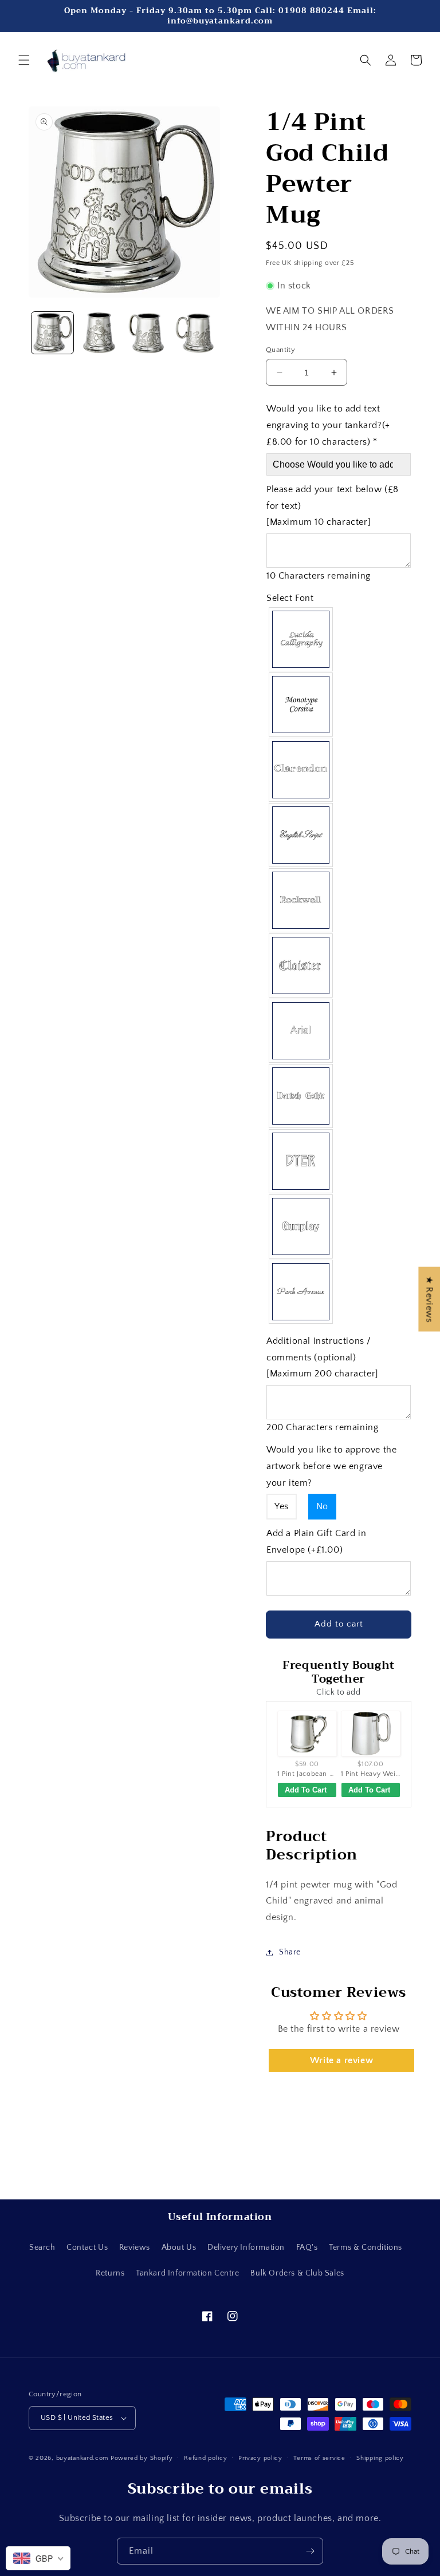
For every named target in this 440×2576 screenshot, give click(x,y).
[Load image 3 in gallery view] (148, 333)
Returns (110, 2273)
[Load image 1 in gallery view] (52, 333)
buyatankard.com (82, 2458)
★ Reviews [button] (429, 1299)
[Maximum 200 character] (323, 1358)
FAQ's (307, 2247)
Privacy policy (260, 2458)
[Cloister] (301, 965)
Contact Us (87, 2247)
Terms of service (319, 2458)
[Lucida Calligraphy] (301, 639)
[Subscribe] (310, 2551)
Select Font (290, 598)
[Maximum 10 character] (333, 506)
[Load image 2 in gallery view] (100, 333)
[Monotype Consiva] (301, 705)
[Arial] (301, 1031)
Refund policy (205, 2458)
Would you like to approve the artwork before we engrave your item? (331, 1466)
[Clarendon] (301, 770)
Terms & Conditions (366, 2247)
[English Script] (301, 835)
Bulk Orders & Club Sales (297, 2273)
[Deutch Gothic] (301, 1096)
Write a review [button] (341, 2060)
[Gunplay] (301, 1226)
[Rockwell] (301, 900)
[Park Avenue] (301, 1292)
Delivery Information (246, 2247)
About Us (179, 2247)
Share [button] (290, 1952)
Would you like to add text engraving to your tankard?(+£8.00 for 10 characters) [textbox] (328, 425)
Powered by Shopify (142, 2458)
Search (42, 2247)
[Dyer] (301, 1161)
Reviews (135, 2247)
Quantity (280, 350)
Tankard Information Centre (188, 2273)
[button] (24, 60)
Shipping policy (380, 2458)
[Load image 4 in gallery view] (195, 333)
